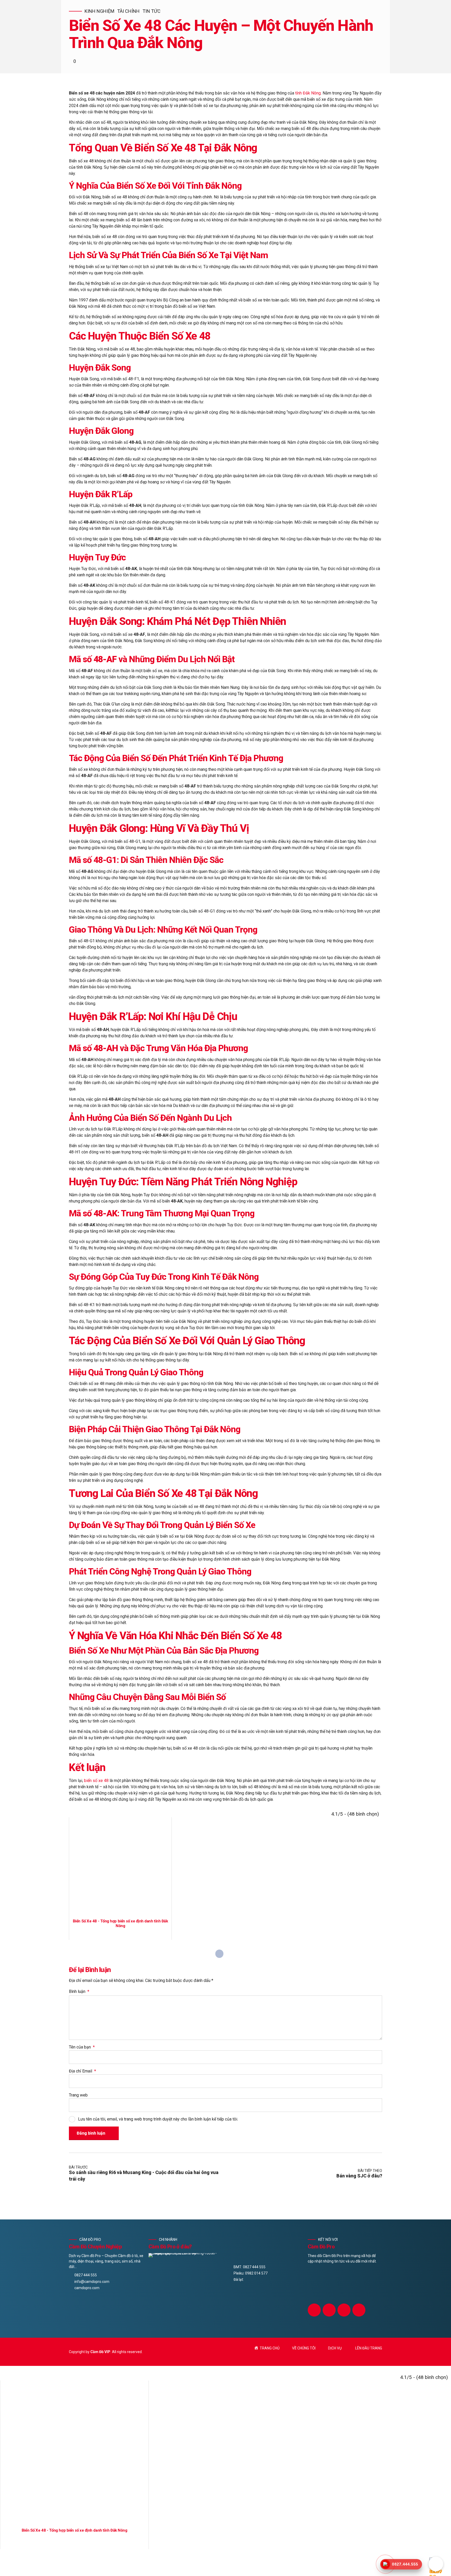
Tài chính (128, 11)
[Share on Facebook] (219, 1954)
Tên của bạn (82, 2047)
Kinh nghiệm (99, 11)
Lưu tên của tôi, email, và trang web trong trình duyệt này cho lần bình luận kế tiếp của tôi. (158, 2119)
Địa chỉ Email (82, 2071)
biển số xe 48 (96, 1781)
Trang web (78, 2095)
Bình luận (79, 1991)
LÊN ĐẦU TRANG (369, 2348)
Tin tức (152, 11)
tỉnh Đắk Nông (308, 93)
